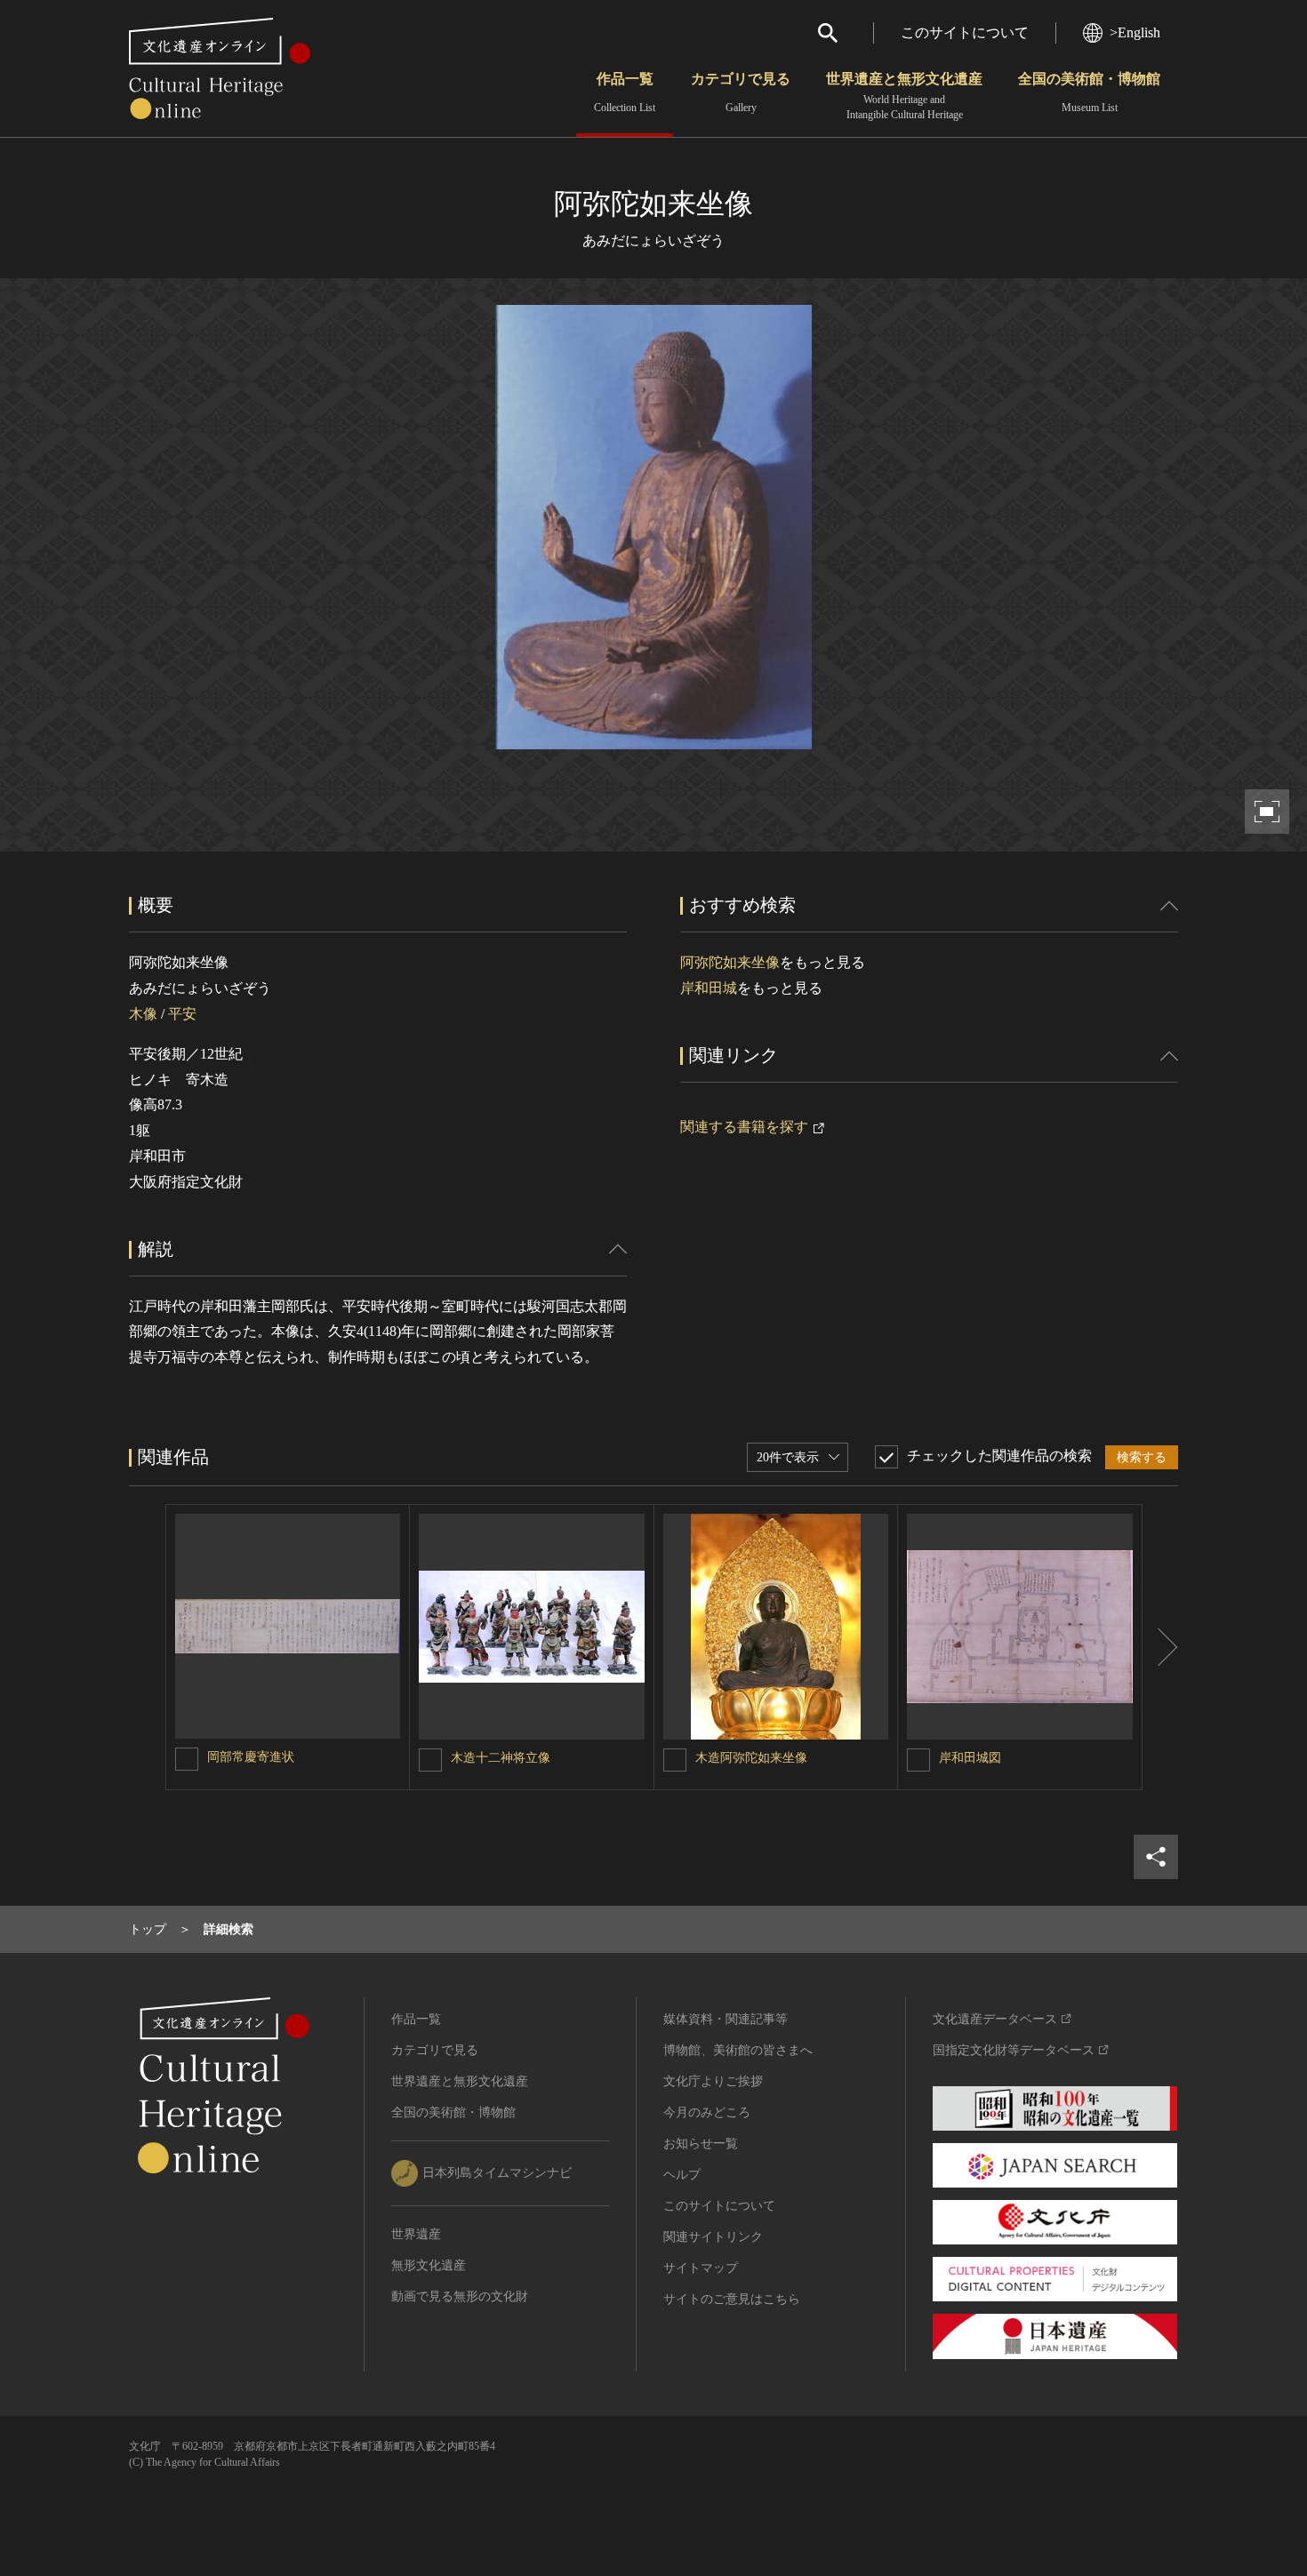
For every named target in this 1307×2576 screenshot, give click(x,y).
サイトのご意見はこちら (732, 2299)
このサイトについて (965, 32)
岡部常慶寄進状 (251, 1757)
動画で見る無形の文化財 (460, 2296)
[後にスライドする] (1160, 1647)
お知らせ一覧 (701, 2144)
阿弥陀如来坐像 (730, 962)
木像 (143, 1014)
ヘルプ (682, 2175)
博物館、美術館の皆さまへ (738, 2050)
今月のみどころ (707, 2112)
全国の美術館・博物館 (1089, 92)
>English (1135, 32)
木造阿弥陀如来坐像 (751, 1758)
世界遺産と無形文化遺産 (904, 96)
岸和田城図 (970, 1758)
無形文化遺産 (429, 2265)
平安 (182, 1014)
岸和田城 (709, 988)
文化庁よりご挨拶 (713, 2081)
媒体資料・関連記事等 (726, 2019)
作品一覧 (625, 92)
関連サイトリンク (713, 2237)
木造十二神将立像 (501, 1758)
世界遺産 (416, 2234)
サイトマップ (701, 2268)
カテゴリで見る (741, 92)
